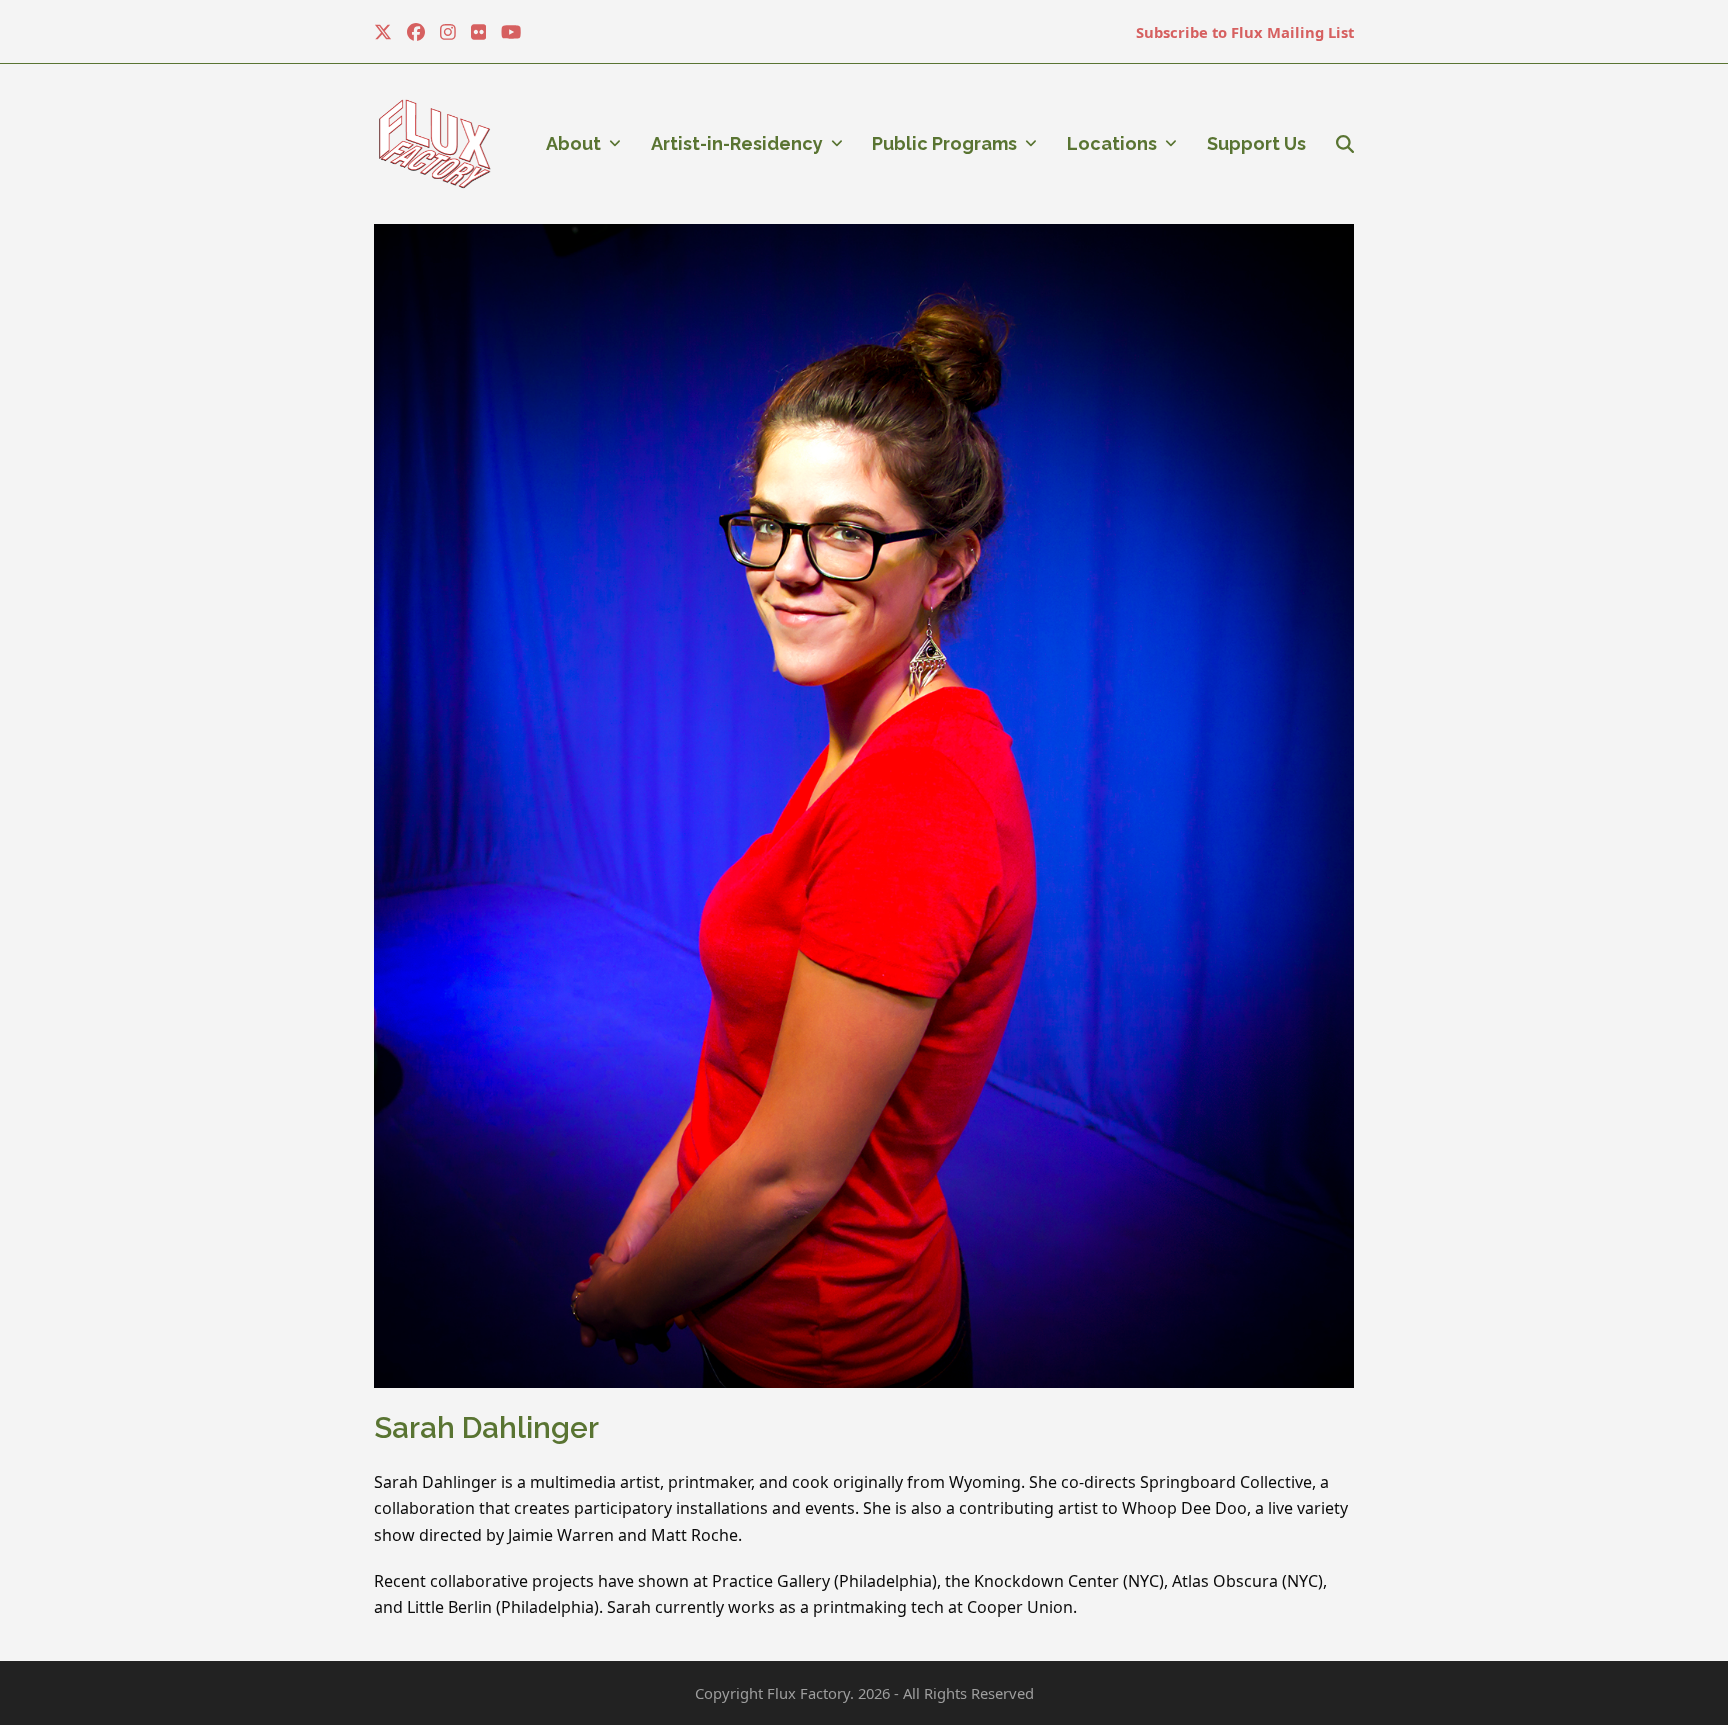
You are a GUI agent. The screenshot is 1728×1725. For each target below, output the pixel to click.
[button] (1345, 144)
